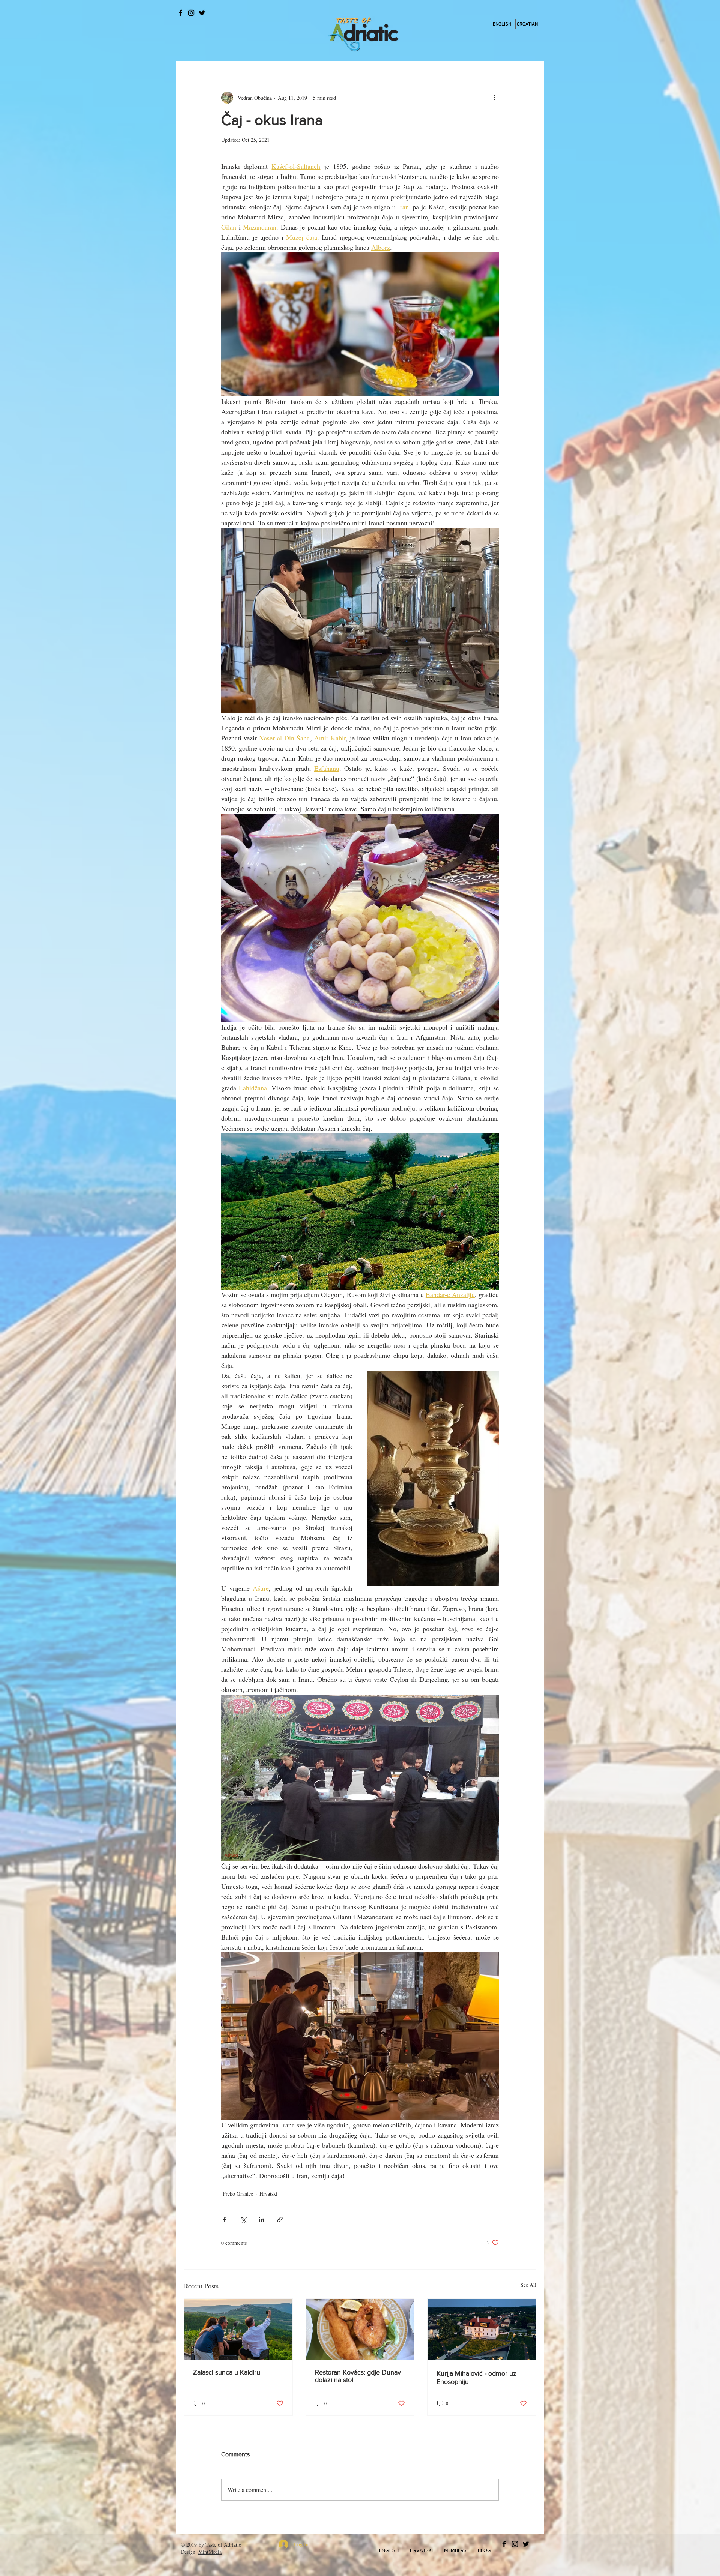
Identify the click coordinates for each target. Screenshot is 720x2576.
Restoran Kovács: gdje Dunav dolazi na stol (358, 2376)
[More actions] (494, 98)
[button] (389, 2550)
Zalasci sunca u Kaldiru (227, 2372)
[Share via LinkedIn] (262, 2219)
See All (528, 2285)
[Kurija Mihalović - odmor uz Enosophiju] (482, 2329)
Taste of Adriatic (223, 2545)
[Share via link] (280, 2219)
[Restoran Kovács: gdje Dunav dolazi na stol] (360, 2329)
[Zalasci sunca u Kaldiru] (238, 2329)
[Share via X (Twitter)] (243, 2219)
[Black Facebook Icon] (180, 13)
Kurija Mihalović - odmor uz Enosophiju (476, 2378)
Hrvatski (268, 2194)
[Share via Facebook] (225, 2219)
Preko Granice (238, 2194)
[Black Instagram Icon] (191, 13)
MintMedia (210, 2552)
